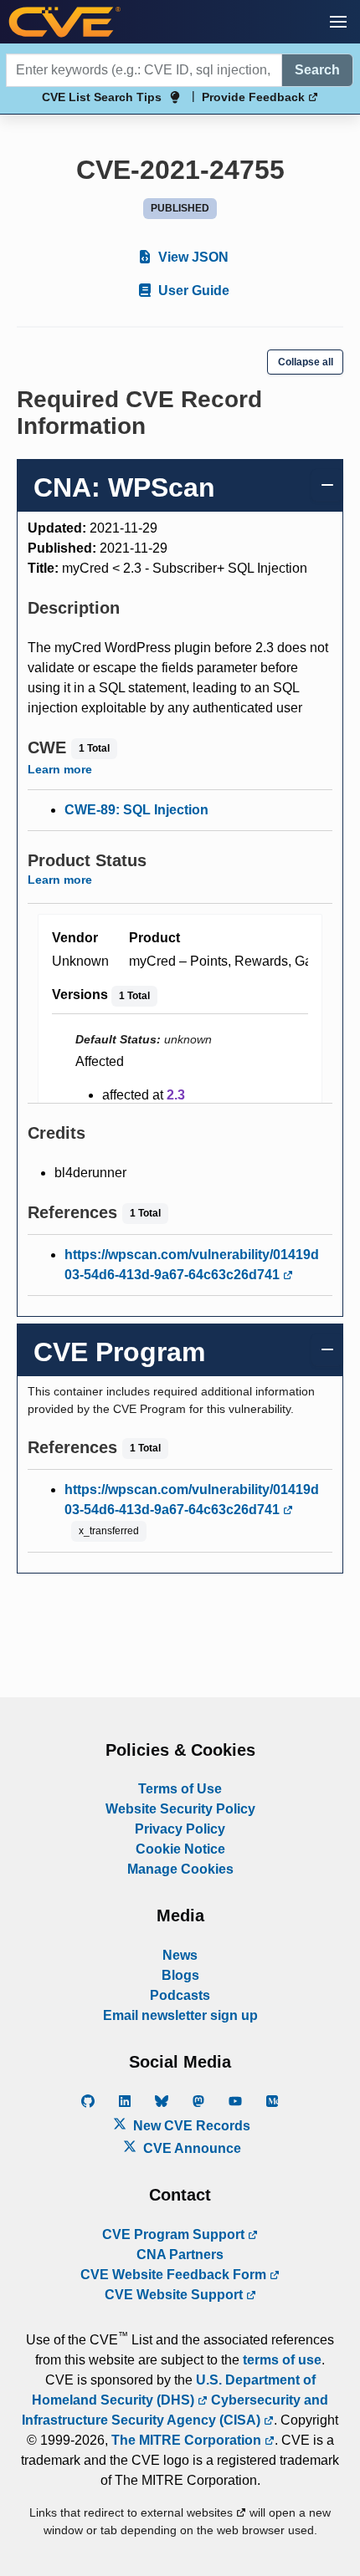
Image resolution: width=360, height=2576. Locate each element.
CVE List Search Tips (102, 97)
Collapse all (306, 362)
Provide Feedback (255, 97)
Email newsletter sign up (180, 2015)
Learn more (60, 769)
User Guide (192, 291)
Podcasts (180, 1995)
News (180, 1955)
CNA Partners (180, 2255)
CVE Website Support (175, 2295)
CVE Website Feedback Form (175, 2275)
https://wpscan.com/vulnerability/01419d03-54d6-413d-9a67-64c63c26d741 (192, 1265)
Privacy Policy (180, 1829)
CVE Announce (190, 2148)
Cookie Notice (180, 1849)
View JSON (192, 257)
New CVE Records (190, 2126)
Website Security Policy (180, 1809)
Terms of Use (180, 1789)
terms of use (282, 2360)
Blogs (180, 1975)
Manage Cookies (180, 1869)
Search (317, 70)
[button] (338, 22)
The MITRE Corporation (188, 2440)
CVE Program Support (175, 2234)
